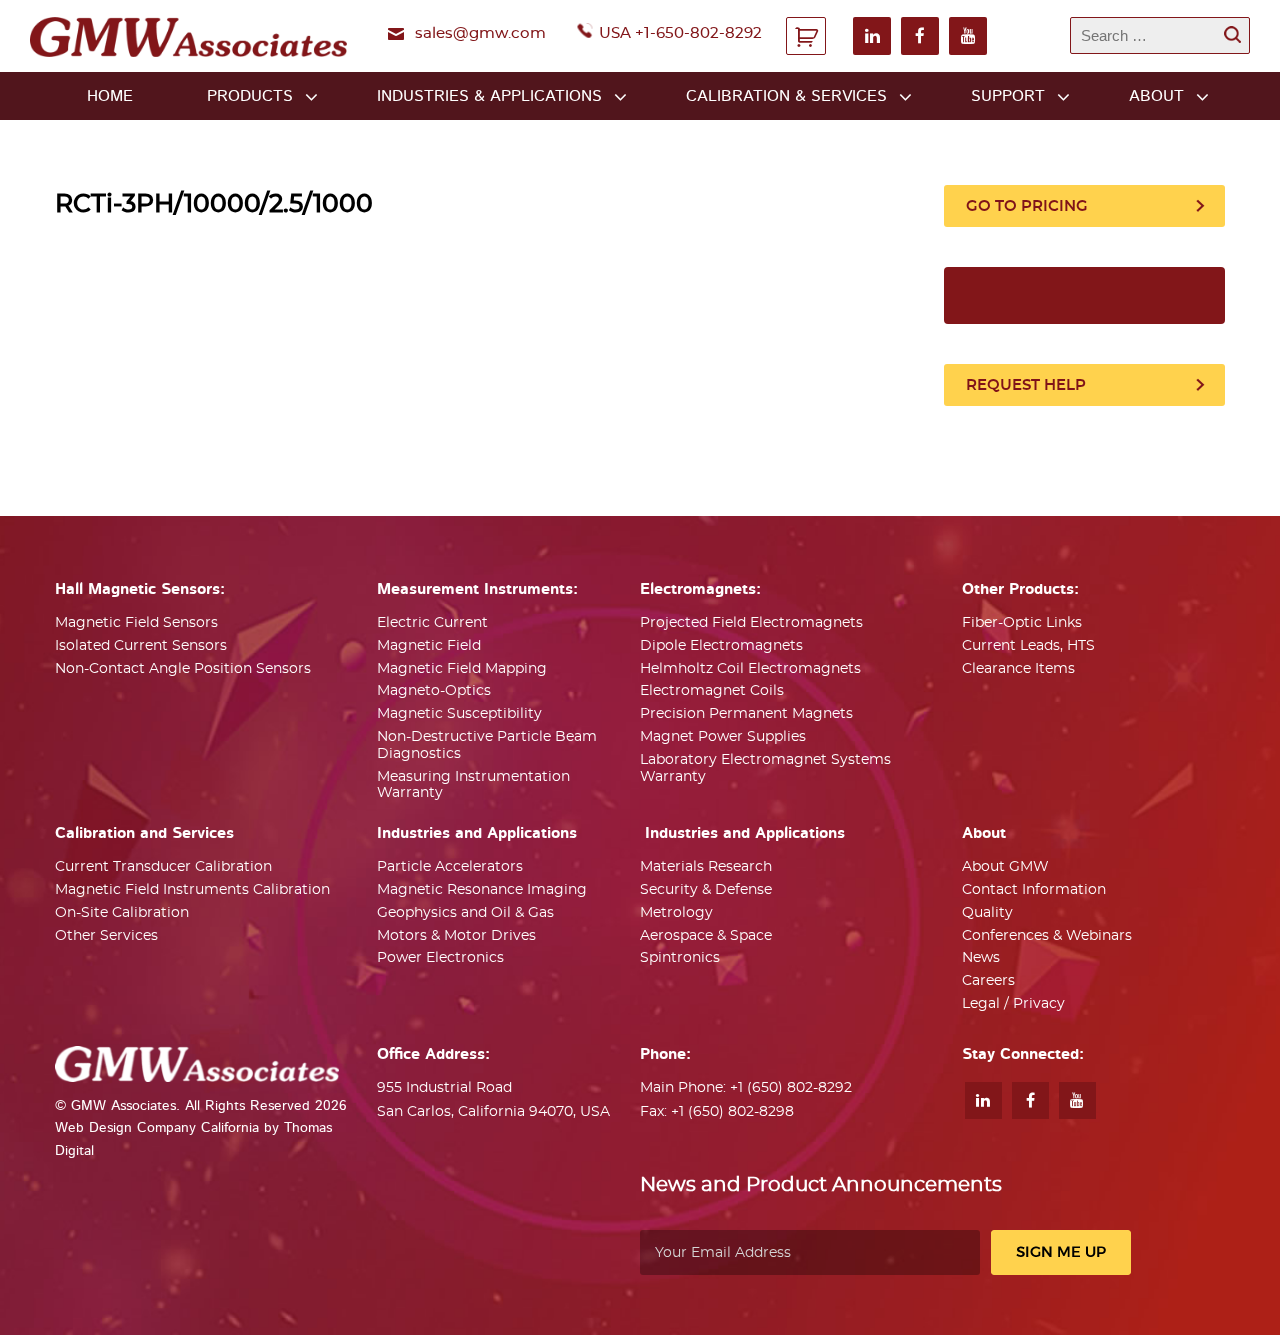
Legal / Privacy (1013, 1004)
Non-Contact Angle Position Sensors (183, 669)
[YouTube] (968, 36)
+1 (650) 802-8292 (791, 1088)
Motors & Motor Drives (456, 936)
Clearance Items (1018, 669)
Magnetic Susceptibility (459, 714)
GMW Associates (123, 1106)
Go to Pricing (1027, 206)
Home (110, 96)
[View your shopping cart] (806, 36)
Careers (988, 981)
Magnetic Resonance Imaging (482, 890)
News (981, 958)
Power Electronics (440, 958)
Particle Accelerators (450, 867)
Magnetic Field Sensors (136, 623)
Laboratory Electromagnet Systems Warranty (765, 768)
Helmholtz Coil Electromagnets (750, 669)
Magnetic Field (429, 646)
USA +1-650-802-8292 (680, 33)
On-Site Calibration (122, 913)
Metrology (676, 913)
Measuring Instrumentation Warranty (473, 785)
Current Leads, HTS (1028, 646)
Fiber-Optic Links (1022, 623)
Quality (987, 913)
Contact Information (1034, 890)
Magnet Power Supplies (723, 737)
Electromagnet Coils (712, 691)
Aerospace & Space (706, 936)
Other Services (106, 936)
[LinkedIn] (872, 36)
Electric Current (432, 623)
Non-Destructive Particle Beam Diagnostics (487, 745)
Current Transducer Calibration (163, 867)
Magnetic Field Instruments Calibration (192, 890)
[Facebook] (920, 36)
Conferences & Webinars (1047, 936)
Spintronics (680, 958)
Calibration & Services (786, 96)
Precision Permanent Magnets (746, 714)
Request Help (1026, 385)
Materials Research (706, 867)
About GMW (1005, 867)
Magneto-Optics (434, 691)
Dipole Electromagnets (721, 646)
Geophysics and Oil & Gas (465, 913)
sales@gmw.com (480, 33)
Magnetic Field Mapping (462, 669)
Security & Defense (706, 890)
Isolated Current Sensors (141, 646)
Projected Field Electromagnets (751, 623)
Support (1008, 96)
